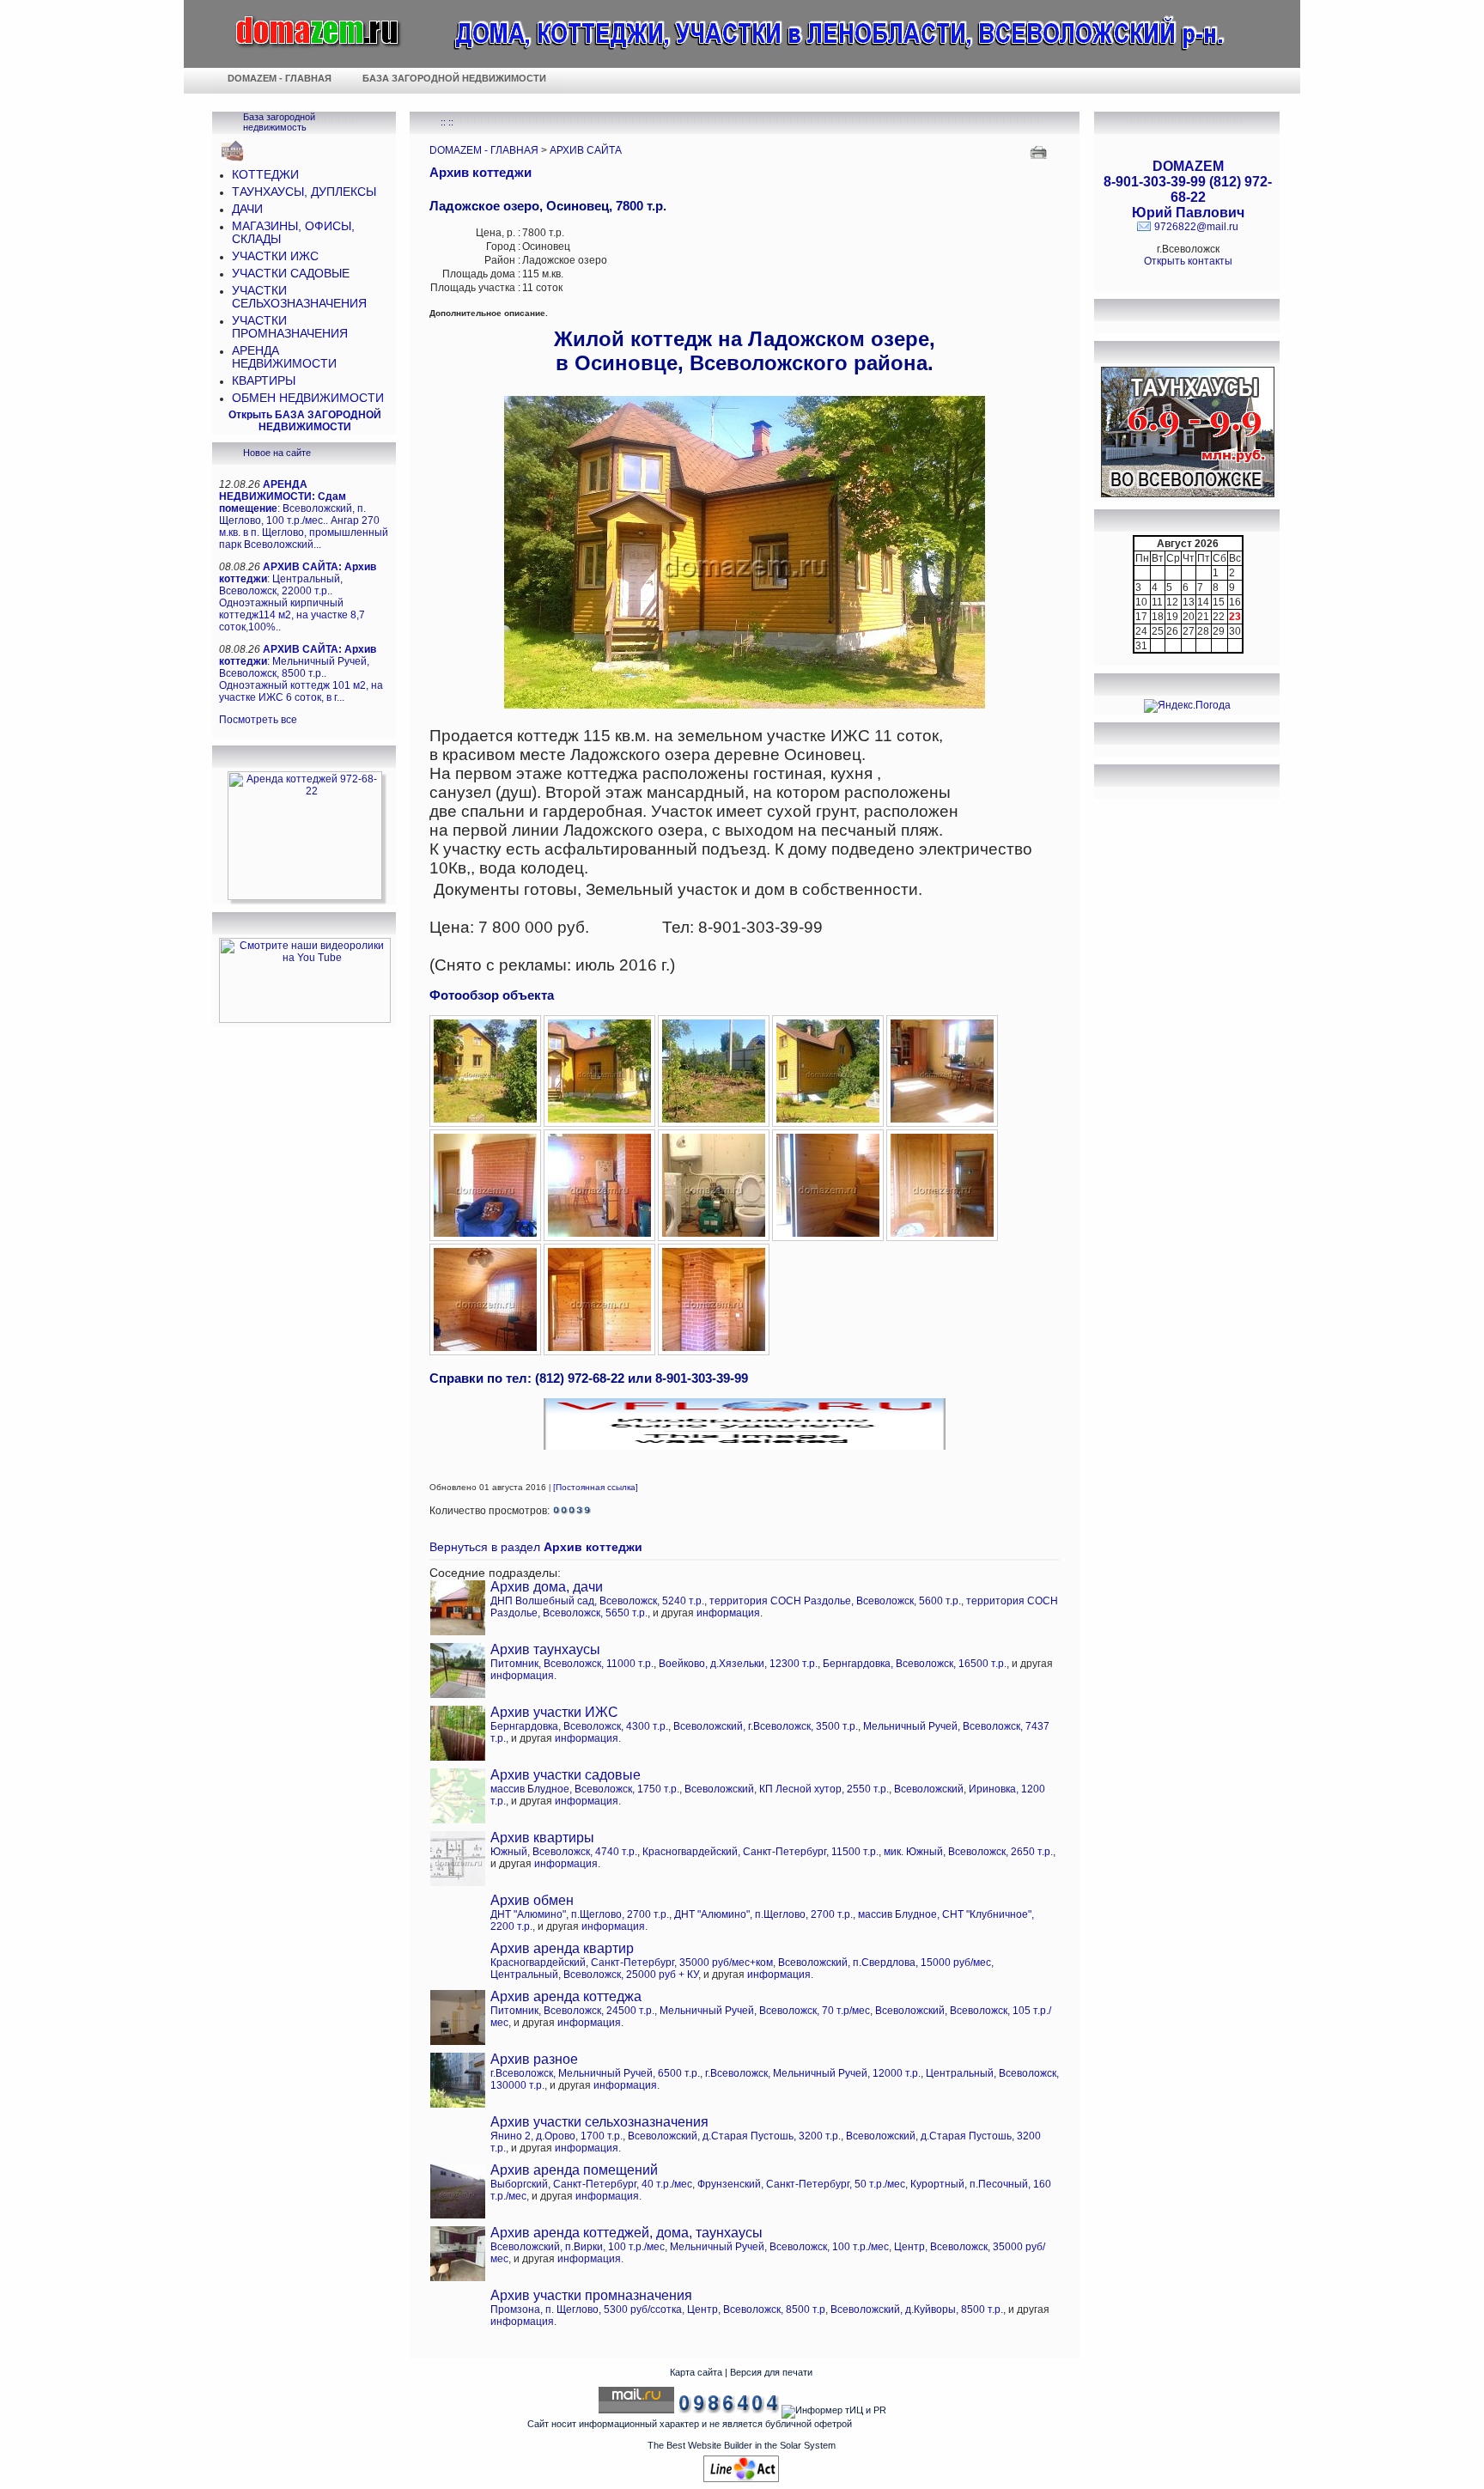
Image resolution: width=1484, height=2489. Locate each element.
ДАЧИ (247, 209)
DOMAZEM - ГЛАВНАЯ (484, 150)
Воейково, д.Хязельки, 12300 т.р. (738, 1664)
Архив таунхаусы (545, 1649)
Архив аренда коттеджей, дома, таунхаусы (626, 2233)
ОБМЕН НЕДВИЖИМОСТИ (308, 398)
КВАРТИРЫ (264, 381)
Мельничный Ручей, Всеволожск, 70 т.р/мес (765, 2011)
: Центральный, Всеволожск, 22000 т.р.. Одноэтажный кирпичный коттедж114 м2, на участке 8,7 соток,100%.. (298, 597)
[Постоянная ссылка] (596, 1487)
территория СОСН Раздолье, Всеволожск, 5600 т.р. (835, 1601)
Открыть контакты (1188, 261)
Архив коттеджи (480, 172)
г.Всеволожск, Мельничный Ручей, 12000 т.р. (813, 2073)
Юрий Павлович (1188, 213)
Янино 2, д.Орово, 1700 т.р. (556, 2136)
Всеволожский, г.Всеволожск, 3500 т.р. (766, 1726)
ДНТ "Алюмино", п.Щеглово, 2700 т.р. (580, 1914)
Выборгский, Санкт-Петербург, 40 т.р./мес (591, 2184)
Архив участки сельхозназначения (599, 2122)
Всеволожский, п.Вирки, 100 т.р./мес (578, 2247)
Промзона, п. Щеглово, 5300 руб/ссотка (586, 2309)
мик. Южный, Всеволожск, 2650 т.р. (968, 1852)
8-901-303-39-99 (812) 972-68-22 (1188, 189)
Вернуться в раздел (536, 1547)
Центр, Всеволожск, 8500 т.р (756, 2309)
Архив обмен (532, 1900)
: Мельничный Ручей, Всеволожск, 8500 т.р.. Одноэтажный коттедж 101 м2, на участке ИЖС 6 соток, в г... (301, 673)
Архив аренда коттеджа (566, 1996)
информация (728, 1613)
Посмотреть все (258, 720)
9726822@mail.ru (1196, 227)
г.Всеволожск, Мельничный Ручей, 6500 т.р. (595, 2073)
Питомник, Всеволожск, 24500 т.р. (572, 2011)
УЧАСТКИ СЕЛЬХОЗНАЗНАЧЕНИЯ (299, 297)
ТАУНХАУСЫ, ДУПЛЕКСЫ (304, 192)
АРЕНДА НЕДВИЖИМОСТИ (284, 357)
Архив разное (534, 2059)
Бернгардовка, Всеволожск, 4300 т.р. (579, 1726)
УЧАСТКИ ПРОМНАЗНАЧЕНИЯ (290, 327)
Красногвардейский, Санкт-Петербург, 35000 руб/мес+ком (632, 1963)
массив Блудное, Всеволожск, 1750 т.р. (585, 1789)
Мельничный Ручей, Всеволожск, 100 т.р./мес (779, 2247)
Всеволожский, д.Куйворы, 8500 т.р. (917, 2309)
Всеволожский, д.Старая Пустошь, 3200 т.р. (734, 2136)
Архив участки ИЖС (554, 1712)
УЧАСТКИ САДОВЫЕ (291, 274)
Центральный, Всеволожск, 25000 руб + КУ (594, 1975)
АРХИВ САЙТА (586, 150)
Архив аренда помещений (574, 2170)
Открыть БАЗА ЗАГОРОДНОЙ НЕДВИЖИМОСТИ (305, 421)
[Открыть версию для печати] (1040, 151)
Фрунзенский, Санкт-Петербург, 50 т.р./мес (801, 2184)
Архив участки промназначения (591, 2295)
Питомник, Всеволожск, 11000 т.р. (572, 1664)
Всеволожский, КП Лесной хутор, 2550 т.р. (787, 1789)
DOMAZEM (1188, 166)
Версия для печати (771, 2372)
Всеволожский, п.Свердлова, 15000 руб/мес (885, 1963)
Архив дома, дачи (547, 1587)
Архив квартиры (542, 1838)
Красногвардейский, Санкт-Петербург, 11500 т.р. (760, 1852)
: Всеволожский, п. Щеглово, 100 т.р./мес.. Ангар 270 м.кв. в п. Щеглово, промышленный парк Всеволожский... (304, 514)
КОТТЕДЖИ (265, 175)
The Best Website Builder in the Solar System (742, 2445)
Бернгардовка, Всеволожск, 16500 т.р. (915, 1664)
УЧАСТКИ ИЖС (275, 256)
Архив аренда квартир (562, 1948)
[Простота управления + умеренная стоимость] (741, 2479)
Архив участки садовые (566, 1775)
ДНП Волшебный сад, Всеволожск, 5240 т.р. (597, 1601)
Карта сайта (696, 2372)
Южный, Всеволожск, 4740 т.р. (564, 1852)
